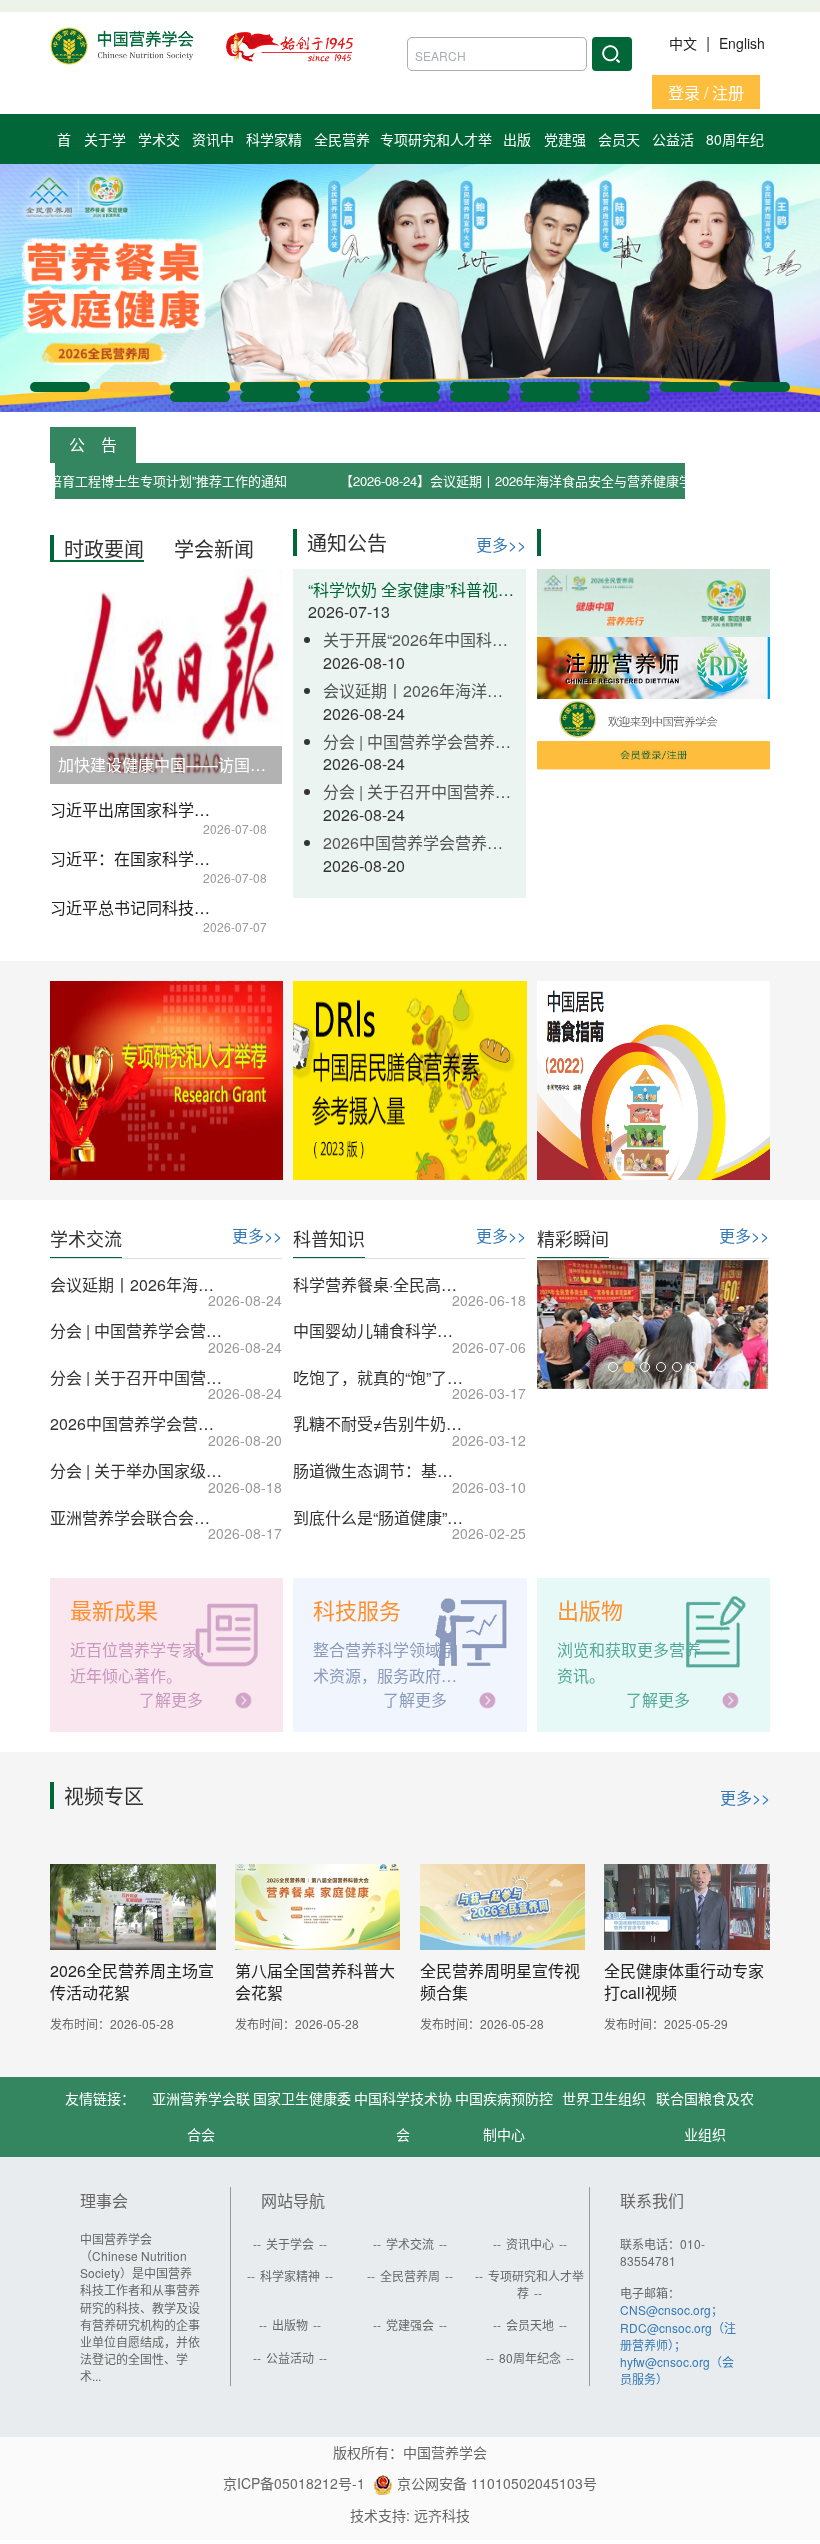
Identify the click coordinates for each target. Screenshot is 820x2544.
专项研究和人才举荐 (536, 2284)
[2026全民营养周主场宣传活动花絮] (133, 1906)
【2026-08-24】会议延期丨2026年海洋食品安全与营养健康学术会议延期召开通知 (525, 480)
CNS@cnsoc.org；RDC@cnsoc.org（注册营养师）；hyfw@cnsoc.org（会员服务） (678, 2344)
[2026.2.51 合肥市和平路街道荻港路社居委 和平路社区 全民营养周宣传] (653, 1324)
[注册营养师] (653, 665)
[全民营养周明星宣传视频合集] (503, 1906)
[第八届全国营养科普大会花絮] (318, 1906)
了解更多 (171, 1700)
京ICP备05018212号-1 (294, 2483)
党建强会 (410, 2324)
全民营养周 (410, 2275)
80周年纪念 (530, 2357)
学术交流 (410, 2243)
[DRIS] (409, 1080)
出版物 (290, 2324)
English (742, 43)
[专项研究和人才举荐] (166, 1080)
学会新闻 (214, 548)
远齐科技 (442, 2515)
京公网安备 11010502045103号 (495, 2483)
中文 (685, 43)
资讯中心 (530, 2243)
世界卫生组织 (604, 2098)
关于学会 (290, 2243)
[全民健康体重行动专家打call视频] (687, 1906)
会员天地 (530, 2324)
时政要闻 (104, 548)
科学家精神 (290, 2275)
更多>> (501, 544)
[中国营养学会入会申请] (653, 732)
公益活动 (290, 2357)
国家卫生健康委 (302, 2098)
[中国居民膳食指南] (653, 1080)
